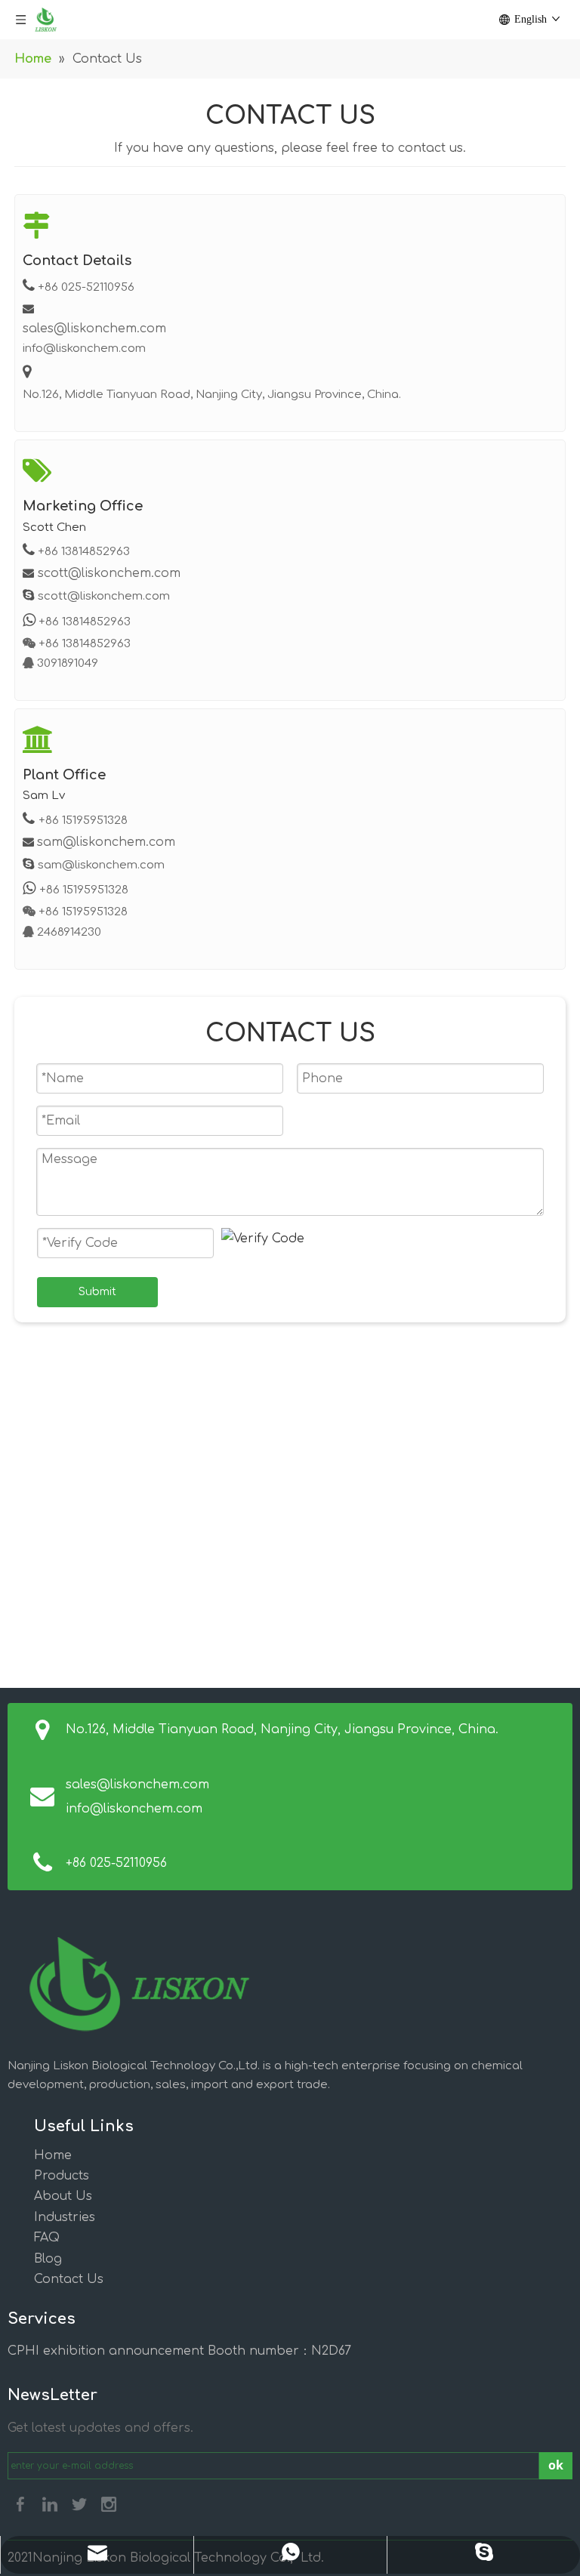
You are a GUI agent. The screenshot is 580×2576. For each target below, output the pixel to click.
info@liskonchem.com (134, 1809)
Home (53, 2155)
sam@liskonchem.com (106, 842)
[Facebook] (20, 2504)
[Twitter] (79, 2504)
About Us (63, 2196)
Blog (48, 2259)
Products (62, 2176)
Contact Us (69, 2279)
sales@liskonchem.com (94, 329)
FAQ (47, 2238)
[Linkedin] (50, 2504)
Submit (97, 1292)
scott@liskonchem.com (109, 573)
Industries (65, 2217)
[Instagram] (109, 2504)
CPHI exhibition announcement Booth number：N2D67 (179, 2351)
